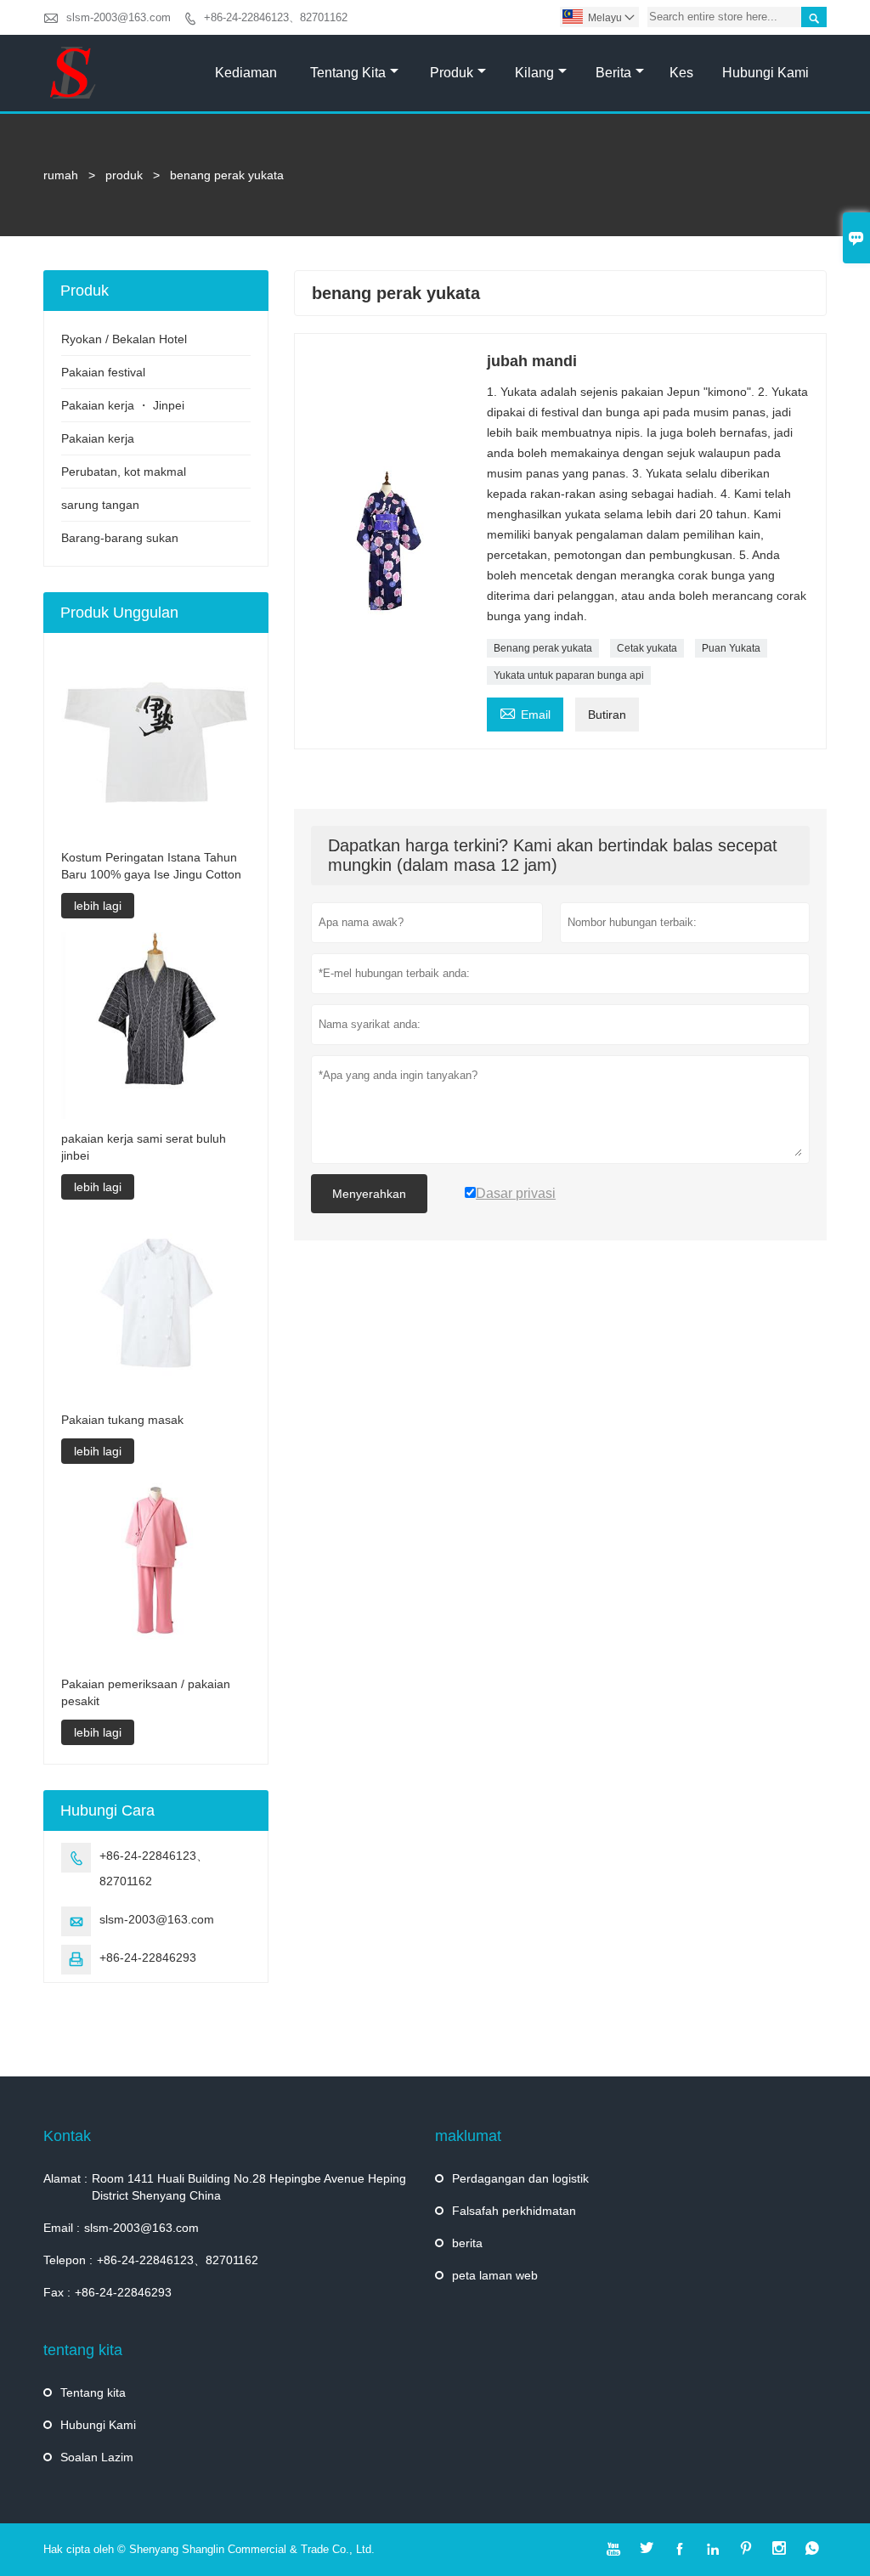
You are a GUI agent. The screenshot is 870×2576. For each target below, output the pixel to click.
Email (525, 712)
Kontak (67, 2136)
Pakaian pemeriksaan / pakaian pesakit (146, 1692)
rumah (61, 175)
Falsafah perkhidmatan (514, 2211)
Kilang (534, 73)
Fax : (57, 2292)
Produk (452, 73)
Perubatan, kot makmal (124, 472)
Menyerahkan (369, 1194)
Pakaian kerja (98, 438)
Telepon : (68, 2260)
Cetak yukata (647, 648)
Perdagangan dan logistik (520, 2178)
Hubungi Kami (765, 73)
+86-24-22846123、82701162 (276, 17)
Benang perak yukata (543, 648)
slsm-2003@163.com (119, 17)
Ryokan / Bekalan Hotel (124, 339)
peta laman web (495, 2275)
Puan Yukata (731, 648)
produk (124, 175)
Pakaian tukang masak (122, 1420)
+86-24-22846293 (148, 1957)
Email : (62, 2228)
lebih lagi (98, 906)
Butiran (607, 715)
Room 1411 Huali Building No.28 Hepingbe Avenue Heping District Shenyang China (249, 2187)
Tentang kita (348, 73)
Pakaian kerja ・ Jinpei (123, 405)
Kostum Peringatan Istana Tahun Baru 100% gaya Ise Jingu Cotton (151, 866)
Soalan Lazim (97, 2457)
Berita (613, 73)
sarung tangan (100, 505)
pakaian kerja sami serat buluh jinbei (144, 1147)
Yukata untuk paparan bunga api (569, 675)
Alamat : (65, 2178)
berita (467, 2243)
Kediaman (246, 73)
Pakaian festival (103, 372)
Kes (681, 73)
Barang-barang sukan (120, 538)
